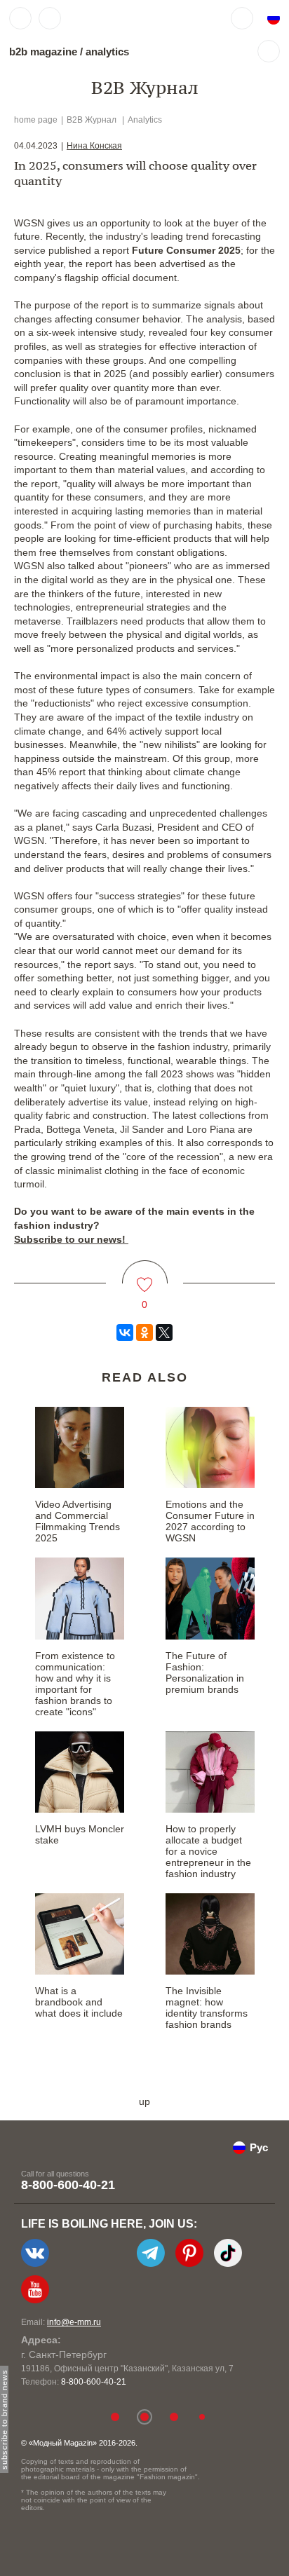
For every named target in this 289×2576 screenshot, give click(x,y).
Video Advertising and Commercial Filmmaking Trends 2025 (78, 1521)
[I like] (145, 1276)
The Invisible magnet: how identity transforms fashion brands (207, 2008)
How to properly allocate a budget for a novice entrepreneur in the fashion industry (208, 1851)
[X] (164, 1333)
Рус (259, 2147)
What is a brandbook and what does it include (79, 2002)
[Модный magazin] (110, 18)
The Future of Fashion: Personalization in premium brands (205, 1672)
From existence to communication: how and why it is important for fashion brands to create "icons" (75, 1684)
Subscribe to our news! (71, 1239)
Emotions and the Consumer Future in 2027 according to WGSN (210, 1521)
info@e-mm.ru (74, 2322)
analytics (107, 52)
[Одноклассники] (144, 1333)
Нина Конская (94, 146)
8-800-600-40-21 (68, 2185)
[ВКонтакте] (125, 1333)
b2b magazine (43, 52)
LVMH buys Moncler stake (80, 1834)
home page (36, 120)
